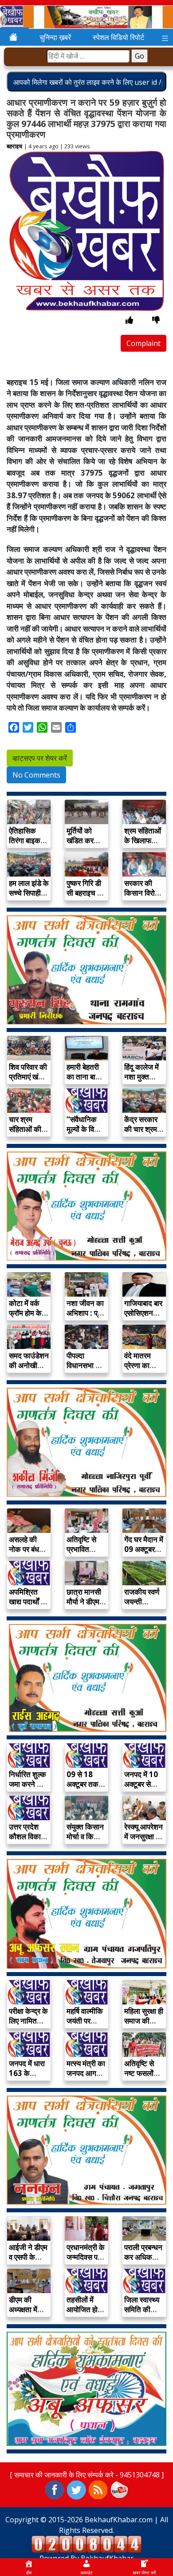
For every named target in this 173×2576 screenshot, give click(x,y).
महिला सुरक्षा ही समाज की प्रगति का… (144, 2021)
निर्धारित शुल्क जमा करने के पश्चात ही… (28, 1784)
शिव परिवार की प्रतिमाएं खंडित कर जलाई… (29, 1077)
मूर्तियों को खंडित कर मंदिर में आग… (85, 840)
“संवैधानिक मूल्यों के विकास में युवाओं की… (86, 1129)
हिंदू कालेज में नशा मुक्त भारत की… (142, 1077)
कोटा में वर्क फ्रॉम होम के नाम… (25, 1313)
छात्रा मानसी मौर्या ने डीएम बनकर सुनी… (85, 1602)
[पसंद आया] (129, 320)
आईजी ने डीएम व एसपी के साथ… (28, 2257)
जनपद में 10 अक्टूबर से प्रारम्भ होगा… (143, 1784)
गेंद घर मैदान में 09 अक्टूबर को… (144, 1549)
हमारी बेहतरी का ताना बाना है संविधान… (84, 1077)
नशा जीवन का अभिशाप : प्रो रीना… (85, 1313)
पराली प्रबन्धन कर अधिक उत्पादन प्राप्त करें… (143, 2262)
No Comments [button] (36, 775)
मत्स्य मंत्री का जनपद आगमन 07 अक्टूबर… (86, 2073)
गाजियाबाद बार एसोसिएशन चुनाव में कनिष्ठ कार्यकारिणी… (144, 1318)
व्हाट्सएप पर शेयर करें (40, 758)
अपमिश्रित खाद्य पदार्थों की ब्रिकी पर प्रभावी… (29, 1606)
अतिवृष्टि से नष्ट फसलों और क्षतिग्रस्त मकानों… (143, 2078)
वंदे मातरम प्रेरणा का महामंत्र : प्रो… (138, 1370)
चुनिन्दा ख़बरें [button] (55, 37)
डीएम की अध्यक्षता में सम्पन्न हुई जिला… (23, 2314)
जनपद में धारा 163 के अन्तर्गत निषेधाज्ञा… (27, 2078)
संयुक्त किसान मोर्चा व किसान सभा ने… (86, 1836)
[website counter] (86, 2544)
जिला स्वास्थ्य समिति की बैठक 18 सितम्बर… (142, 2314)
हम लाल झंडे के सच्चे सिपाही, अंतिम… (29, 893)
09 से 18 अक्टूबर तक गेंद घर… (83, 1784)
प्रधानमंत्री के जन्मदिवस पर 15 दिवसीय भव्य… (86, 2262)
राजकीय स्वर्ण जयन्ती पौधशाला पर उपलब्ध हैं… (142, 1606)
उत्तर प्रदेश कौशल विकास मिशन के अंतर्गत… (27, 1841)
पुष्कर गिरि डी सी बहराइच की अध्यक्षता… (86, 893)
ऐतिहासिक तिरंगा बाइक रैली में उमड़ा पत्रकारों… (25, 845)
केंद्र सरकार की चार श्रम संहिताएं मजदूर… (141, 1134)
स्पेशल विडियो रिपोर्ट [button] (118, 37)
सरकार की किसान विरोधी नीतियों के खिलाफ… (143, 898)
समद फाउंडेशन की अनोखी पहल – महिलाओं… (29, 1370)
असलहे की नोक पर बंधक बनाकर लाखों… (27, 1554)
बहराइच (14, 146)
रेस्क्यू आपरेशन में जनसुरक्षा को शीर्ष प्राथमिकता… (144, 1841)
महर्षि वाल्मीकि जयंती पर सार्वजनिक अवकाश (85, 2026)
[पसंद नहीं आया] (156, 320)
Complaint (144, 343)
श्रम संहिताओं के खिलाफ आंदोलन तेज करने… (143, 845)
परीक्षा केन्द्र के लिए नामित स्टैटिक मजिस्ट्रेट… (28, 2026)
